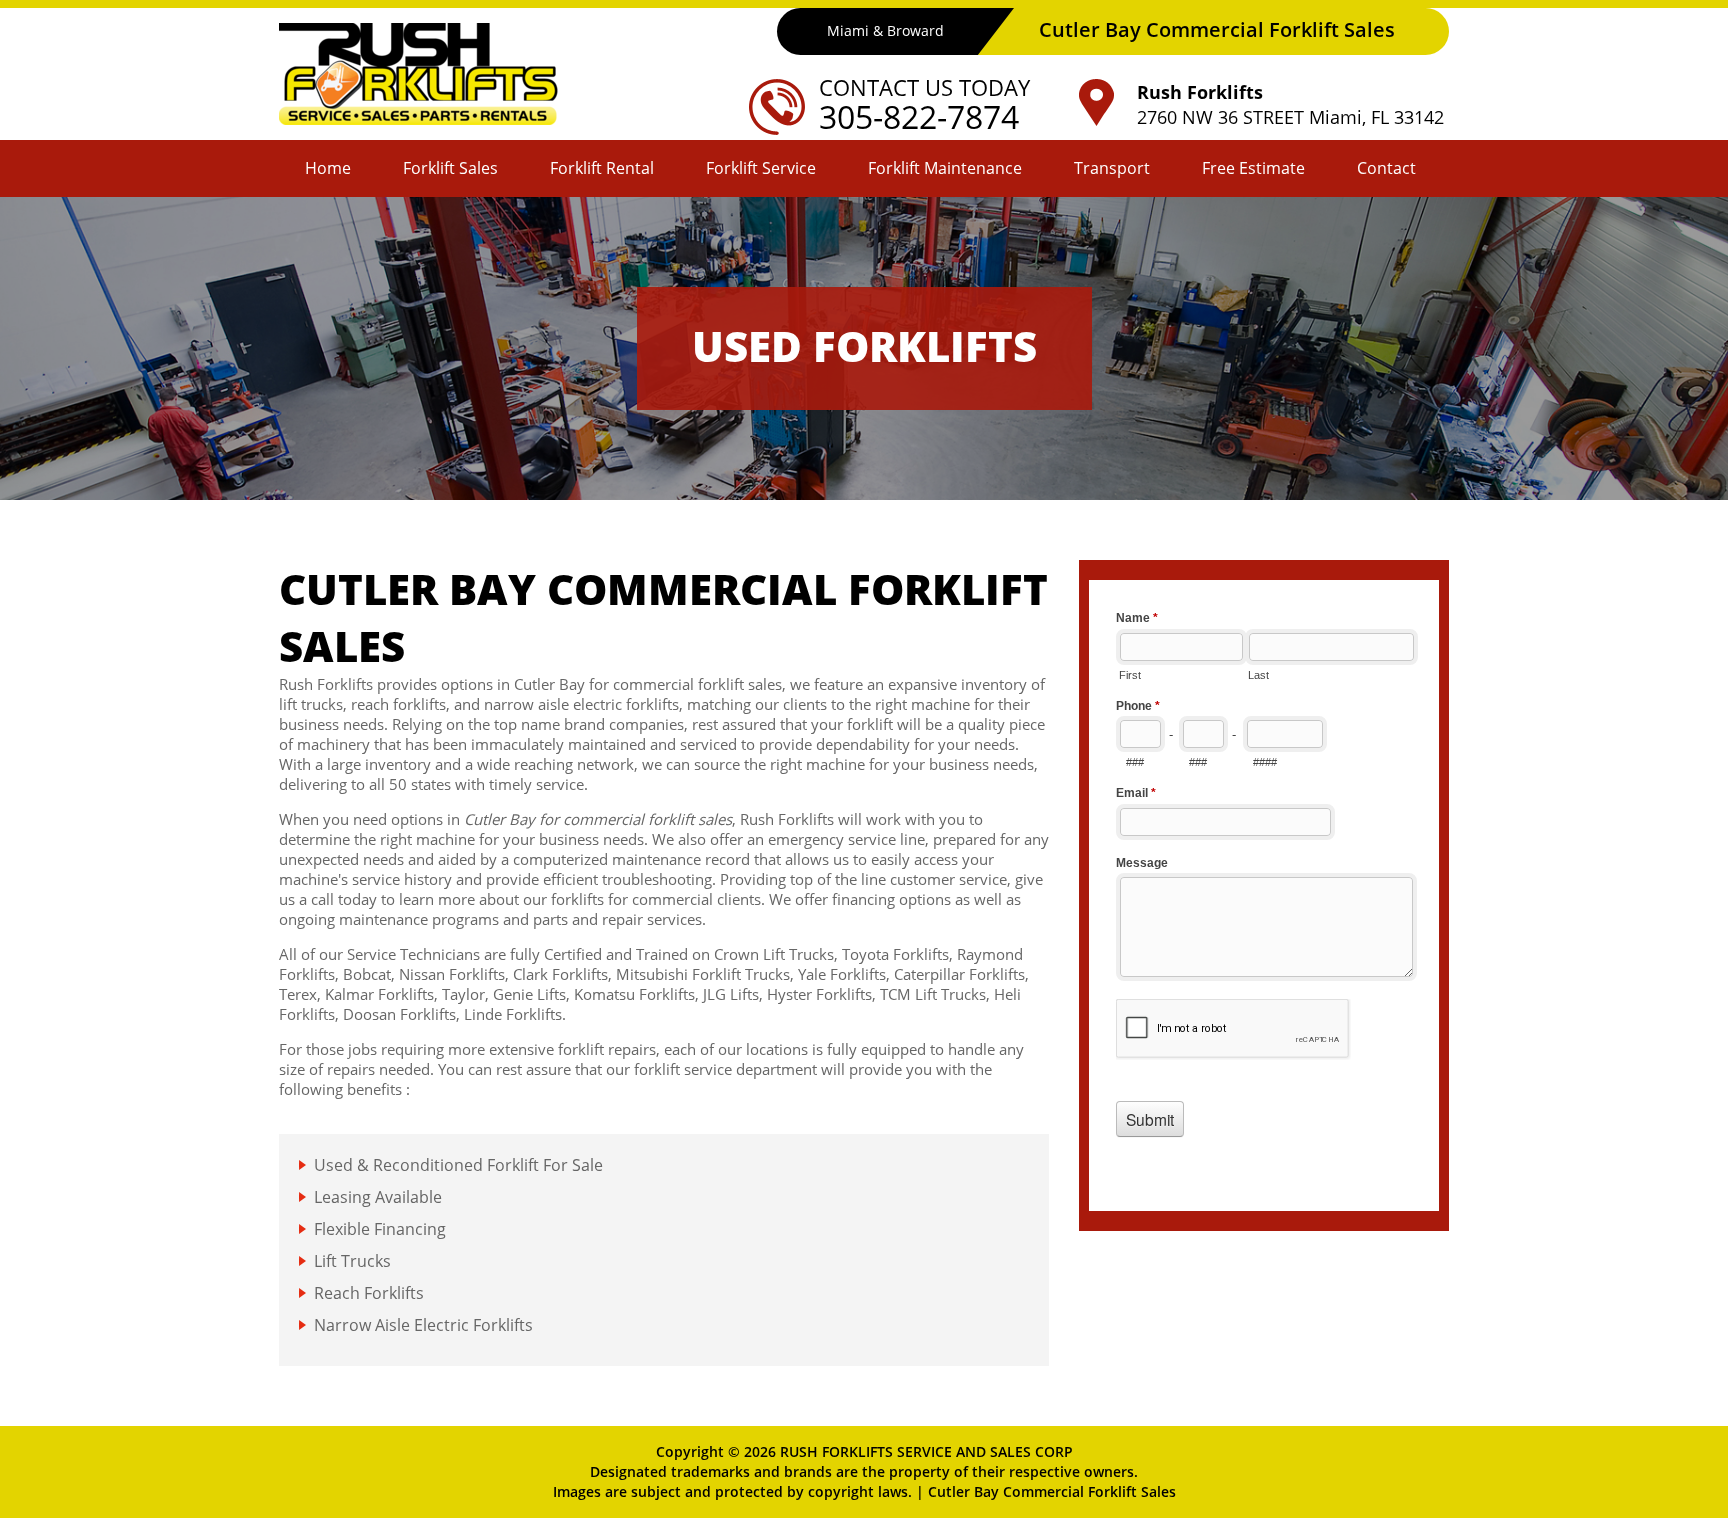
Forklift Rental (602, 168)
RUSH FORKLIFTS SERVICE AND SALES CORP (926, 1451)
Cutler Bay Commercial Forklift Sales (1052, 1491)
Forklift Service (761, 168)
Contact (1386, 168)
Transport (1112, 168)
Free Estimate (1253, 168)
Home (328, 168)
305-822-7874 (919, 116)
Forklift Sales (450, 168)
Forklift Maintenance (945, 168)
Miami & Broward (885, 30)
